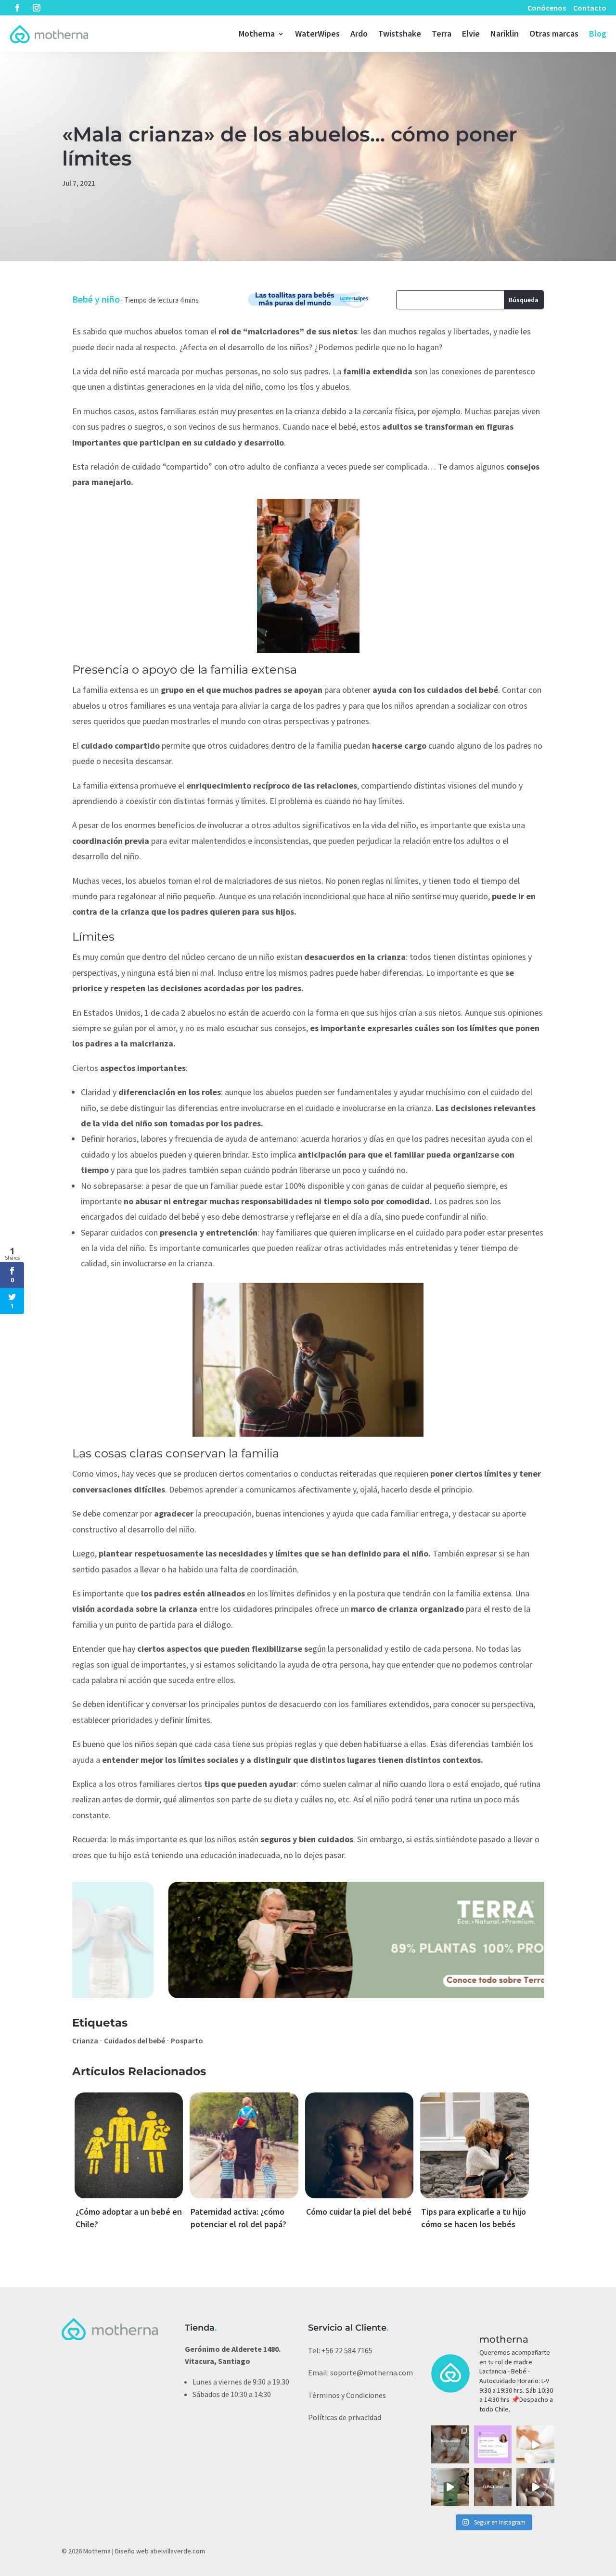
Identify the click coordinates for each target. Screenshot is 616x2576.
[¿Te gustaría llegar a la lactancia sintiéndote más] (493, 2444)
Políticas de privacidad (345, 2417)
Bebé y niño (96, 299)
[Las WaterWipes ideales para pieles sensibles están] (535, 2444)
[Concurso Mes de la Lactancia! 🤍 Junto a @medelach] (493, 2487)
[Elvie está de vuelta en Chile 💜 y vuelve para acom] (450, 2444)
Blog (598, 33)
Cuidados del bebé (135, 2040)
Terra (442, 33)
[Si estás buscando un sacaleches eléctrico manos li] (535, 2487)
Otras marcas (554, 33)
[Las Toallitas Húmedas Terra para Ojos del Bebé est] (450, 2487)
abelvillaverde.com (178, 2551)
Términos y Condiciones (347, 2395)
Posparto (187, 2040)
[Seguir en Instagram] (37, 8)
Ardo (359, 33)
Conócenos (547, 8)
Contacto (590, 8)
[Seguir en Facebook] (17, 8)
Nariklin (505, 33)
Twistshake (400, 33)
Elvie (471, 33)
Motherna (257, 33)
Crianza (85, 2040)
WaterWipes (317, 33)
